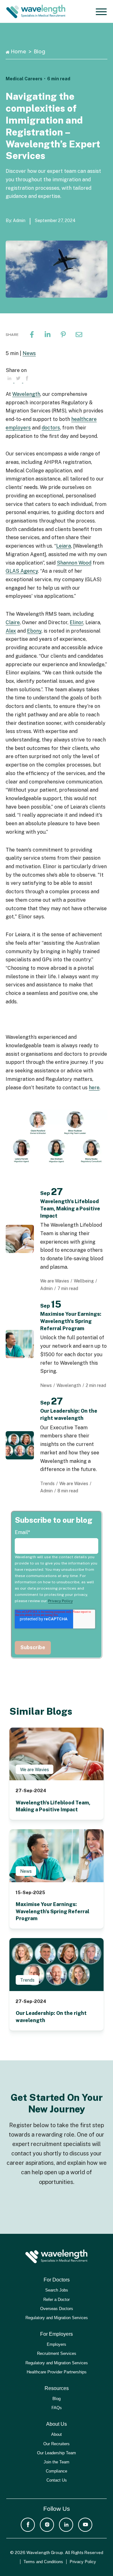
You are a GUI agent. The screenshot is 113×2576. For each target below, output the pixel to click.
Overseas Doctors (57, 2309)
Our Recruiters (56, 2444)
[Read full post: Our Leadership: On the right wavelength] (56, 1965)
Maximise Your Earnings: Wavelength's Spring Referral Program (71, 1321)
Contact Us (57, 2480)
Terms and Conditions (43, 2562)
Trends (27, 1980)
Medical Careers (24, 79)
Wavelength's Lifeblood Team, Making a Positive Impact (70, 1209)
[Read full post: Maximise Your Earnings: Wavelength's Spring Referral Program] (56, 1856)
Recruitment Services (57, 2353)
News (29, 353)
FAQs (57, 2408)
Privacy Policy (60, 1601)
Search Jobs (57, 2290)
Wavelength (26, 394)
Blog (40, 52)
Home (19, 52)
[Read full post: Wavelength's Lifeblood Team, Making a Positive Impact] (56, 1754)
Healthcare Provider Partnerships (57, 2372)
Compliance (56, 2471)
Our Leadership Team (56, 2453)
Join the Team (56, 2462)
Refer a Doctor (56, 2300)
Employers (56, 2344)
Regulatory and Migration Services (57, 2318)
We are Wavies (35, 1770)
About (56, 2434)
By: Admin (16, 220)
